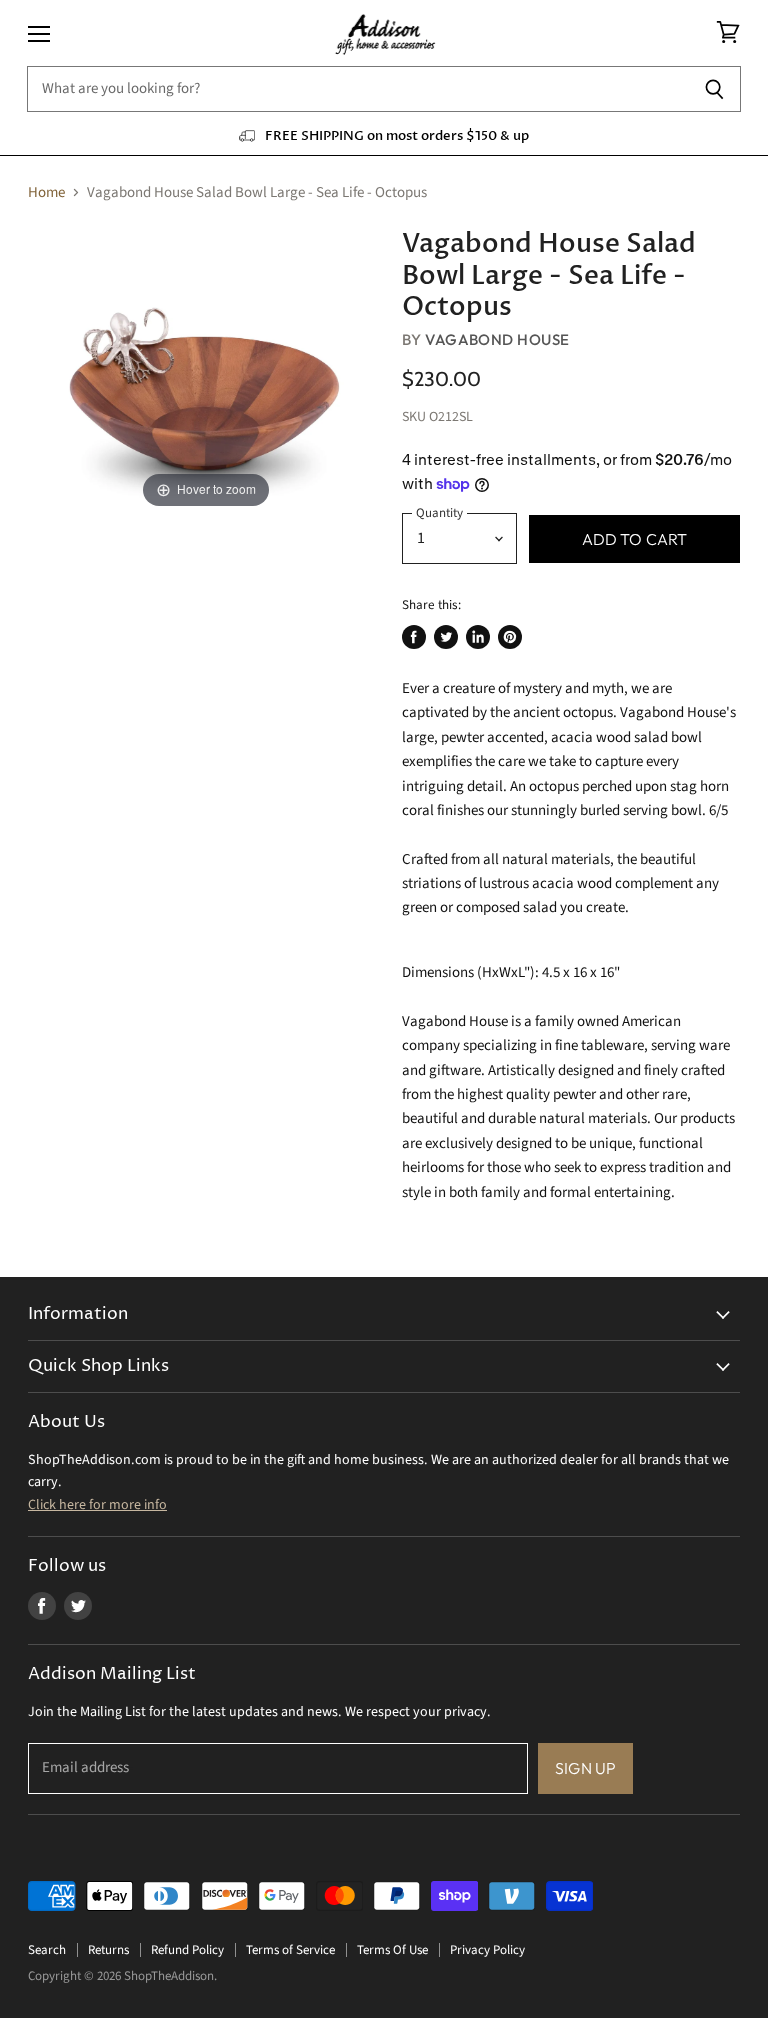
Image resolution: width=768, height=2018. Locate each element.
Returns (108, 1950)
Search (47, 1950)
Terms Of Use (392, 1950)
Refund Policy (187, 1950)
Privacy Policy (487, 1950)
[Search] (714, 89)
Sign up (585, 1768)
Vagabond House (497, 339)
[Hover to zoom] (206, 370)
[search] (357, 89)
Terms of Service (290, 1950)
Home (46, 192)
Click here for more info (97, 1505)
